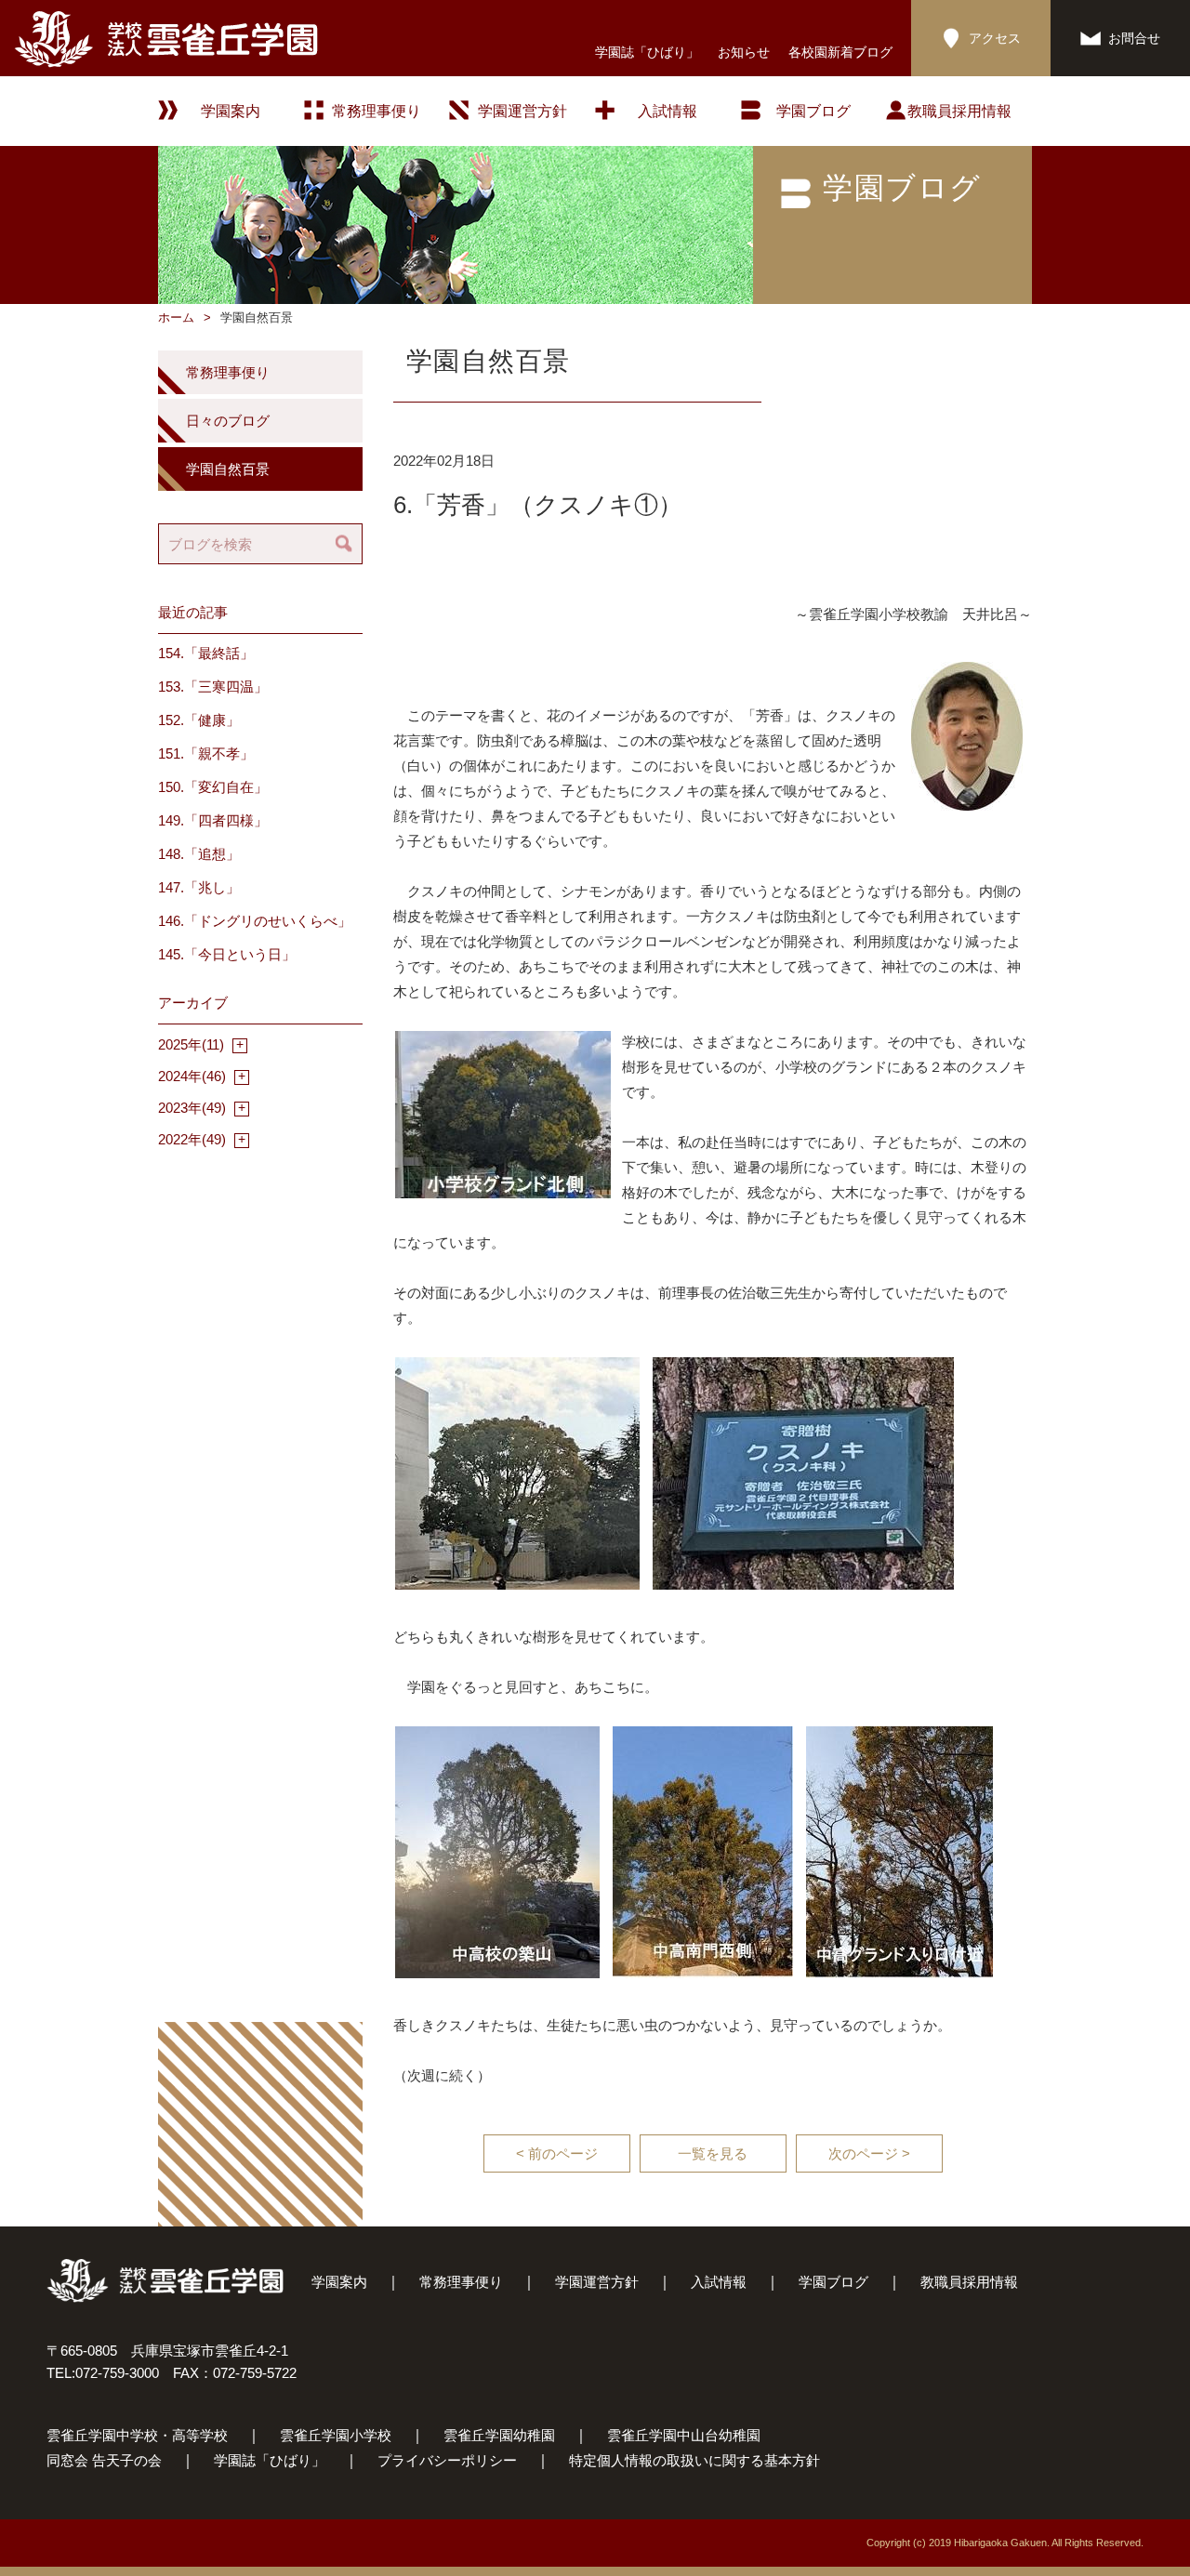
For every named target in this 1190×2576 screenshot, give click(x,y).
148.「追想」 (199, 854)
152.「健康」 (199, 720)
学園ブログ (833, 2282)
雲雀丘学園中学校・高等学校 (137, 2435)
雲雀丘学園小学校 (336, 2435)
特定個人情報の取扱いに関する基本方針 (694, 2460)
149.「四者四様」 (213, 820)
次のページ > (869, 2153)
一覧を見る (713, 2153)
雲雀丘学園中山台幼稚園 (684, 2435)
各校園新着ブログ (840, 52)
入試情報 (668, 111)
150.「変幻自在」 (213, 787)
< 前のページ (557, 2153)
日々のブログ (228, 421)
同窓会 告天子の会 (104, 2460)
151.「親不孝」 (206, 753)
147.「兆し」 (199, 887)
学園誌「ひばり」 (647, 52)
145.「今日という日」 (227, 954)
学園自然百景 (228, 469)
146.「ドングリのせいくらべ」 (255, 921)
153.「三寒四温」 (213, 687)
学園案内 (339, 2282)
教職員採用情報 (959, 111)
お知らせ (744, 52)
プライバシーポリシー (447, 2460)
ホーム (176, 317)
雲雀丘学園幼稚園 (499, 2435)
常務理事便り (377, 111)
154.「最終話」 (206, 653)
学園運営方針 (522, 111)
